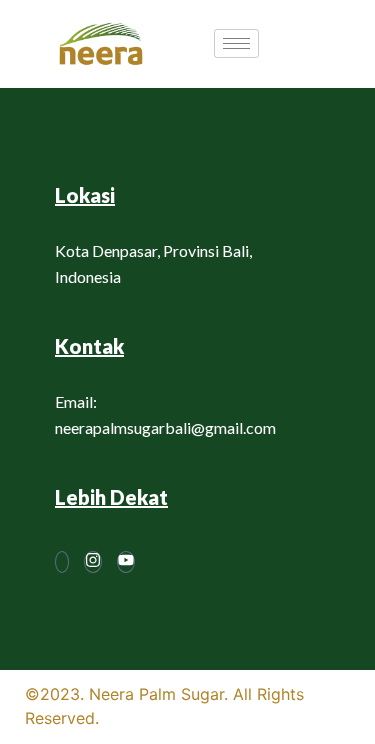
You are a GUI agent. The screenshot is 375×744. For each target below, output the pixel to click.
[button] (317, 44)
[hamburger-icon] (236, 43)
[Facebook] (62, 562)
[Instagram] (93, 562)
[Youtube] (126, 562)
